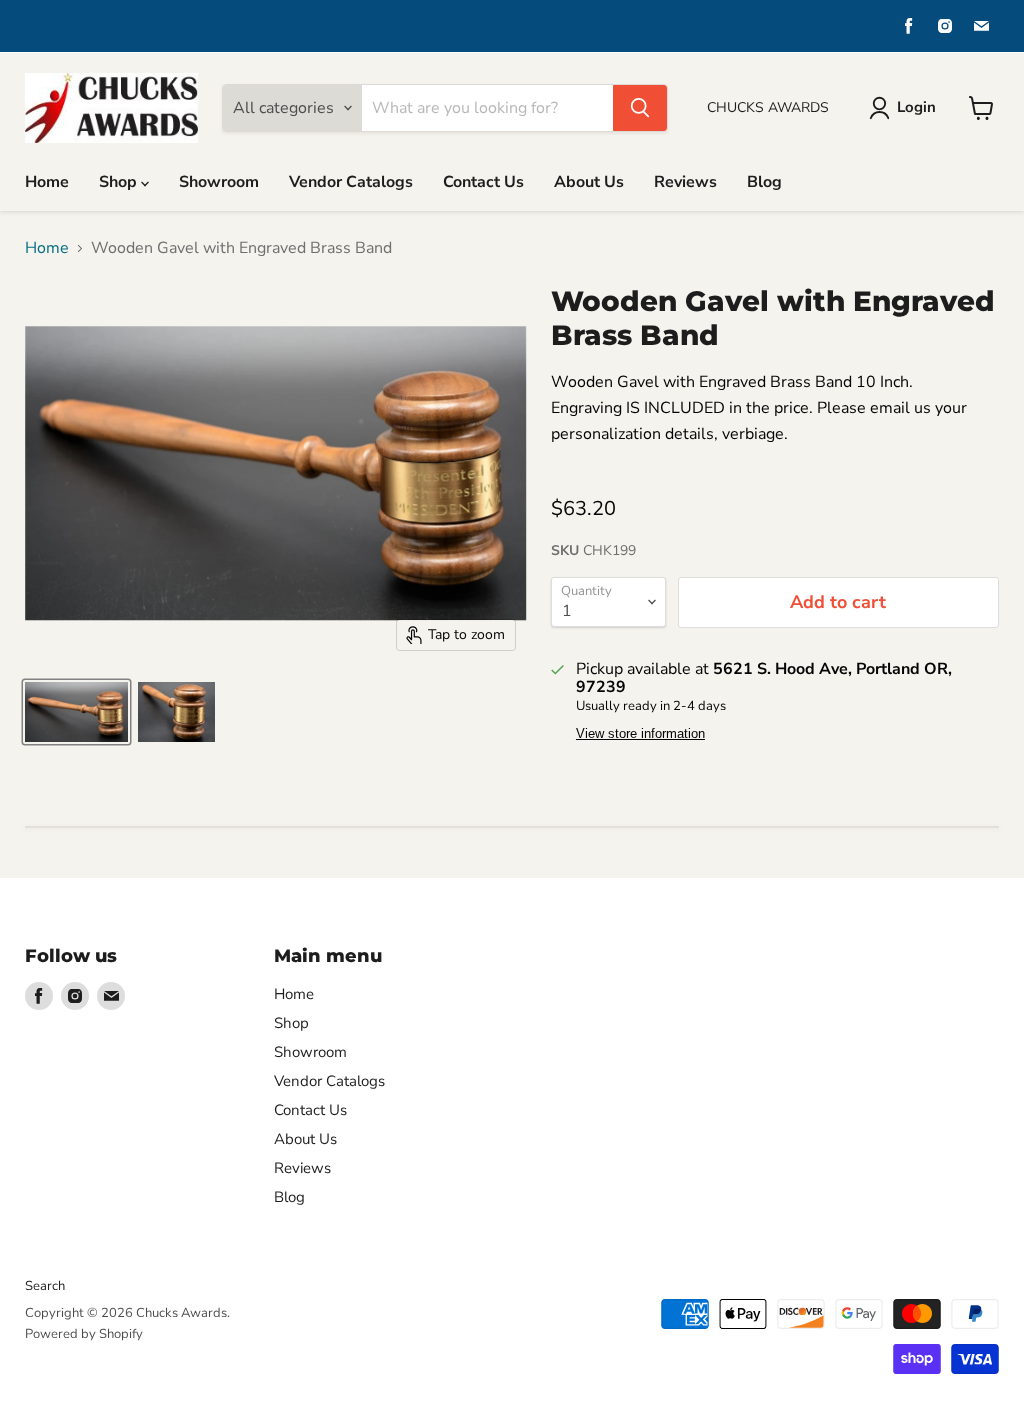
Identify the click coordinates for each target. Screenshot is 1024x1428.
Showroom (219, 182)
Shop (120, 182)
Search (45, 1286)
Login (916, 107)
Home (47, 182)
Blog (764, 182)
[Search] (640, 108)
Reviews (685, 182)
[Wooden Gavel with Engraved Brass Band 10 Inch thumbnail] (76, 712)
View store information (640, 734)
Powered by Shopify (84, 1334)
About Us (589, 182)
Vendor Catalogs (351, 182)
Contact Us (483, 182)
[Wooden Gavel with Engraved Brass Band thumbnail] (176, 712)
